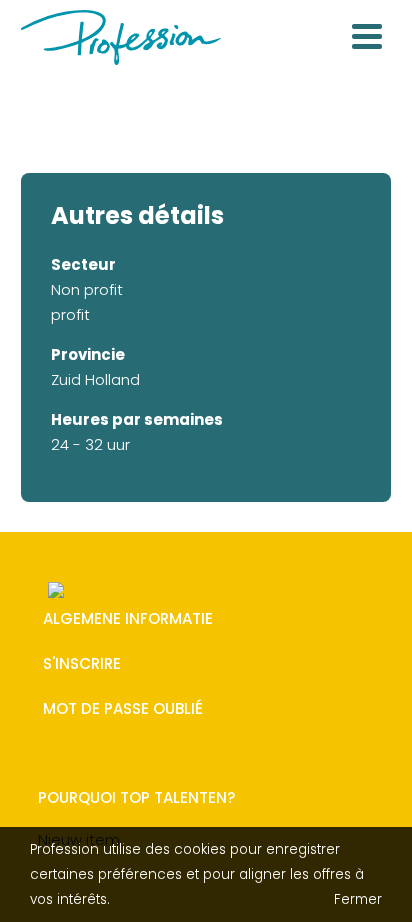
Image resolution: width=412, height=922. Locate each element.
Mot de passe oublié (123, 709)
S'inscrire (82, 664)
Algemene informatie (128, 619)
